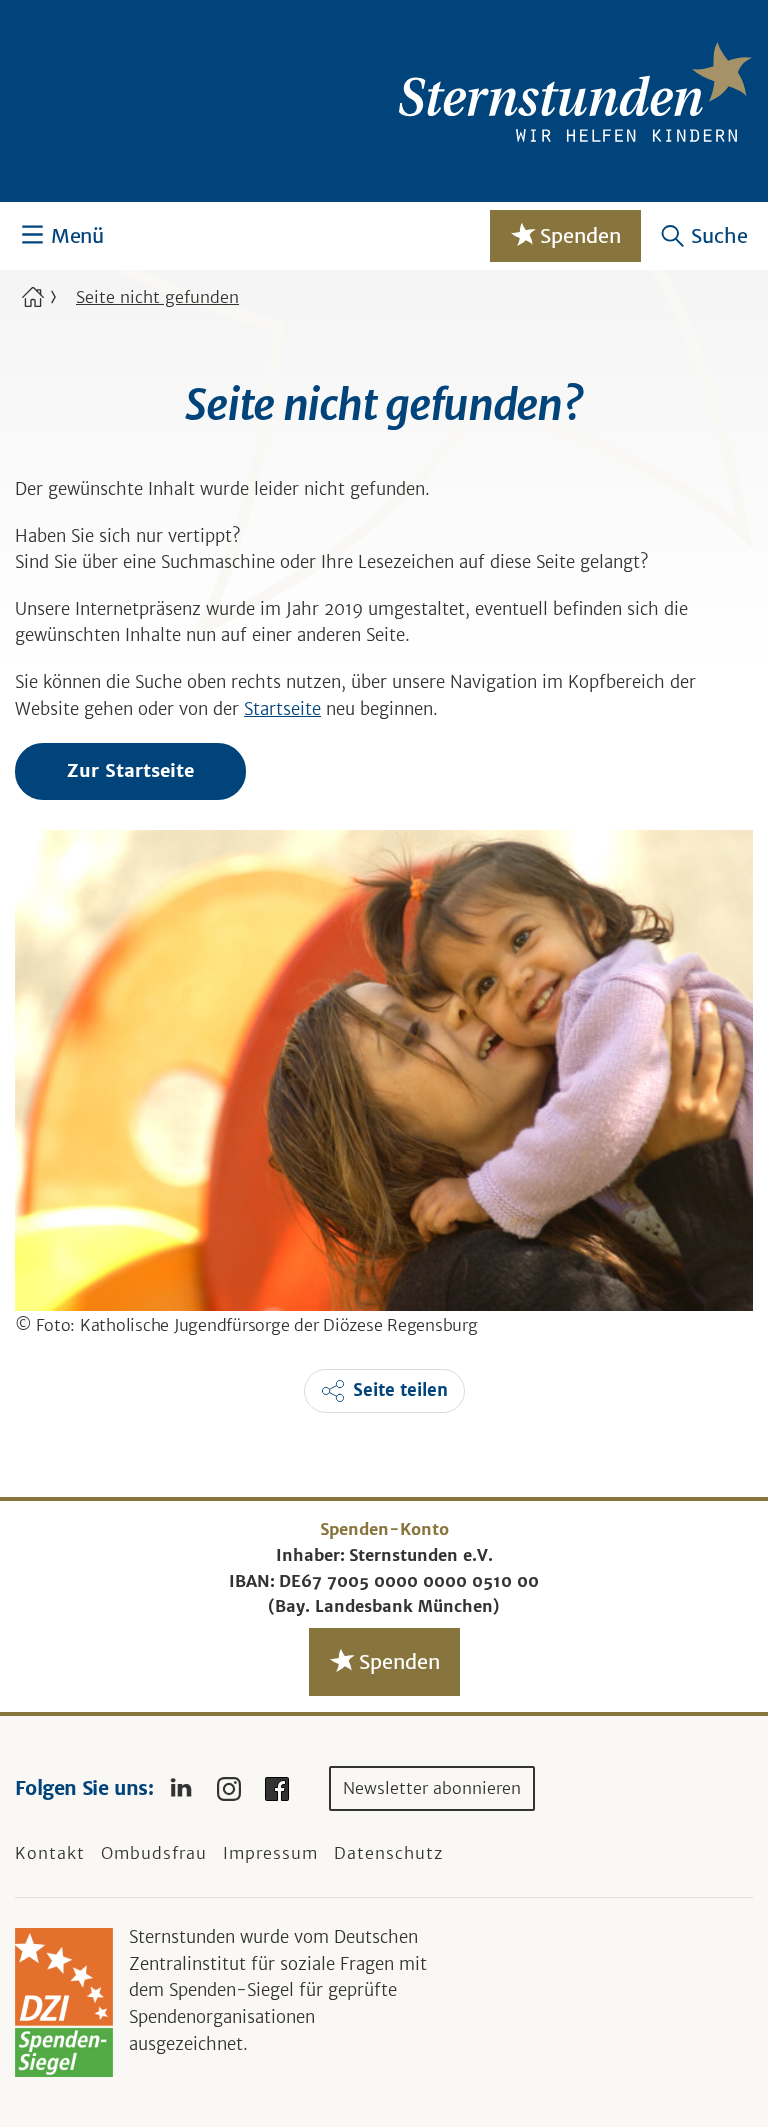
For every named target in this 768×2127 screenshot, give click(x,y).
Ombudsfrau (154, 1853)
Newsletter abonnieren (432, 1788)
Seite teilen (400, 1390)
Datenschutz (388, 1853)
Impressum (270, 1853)
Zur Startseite (130, 770)
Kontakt (50, 1853)
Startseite (282, 709)
